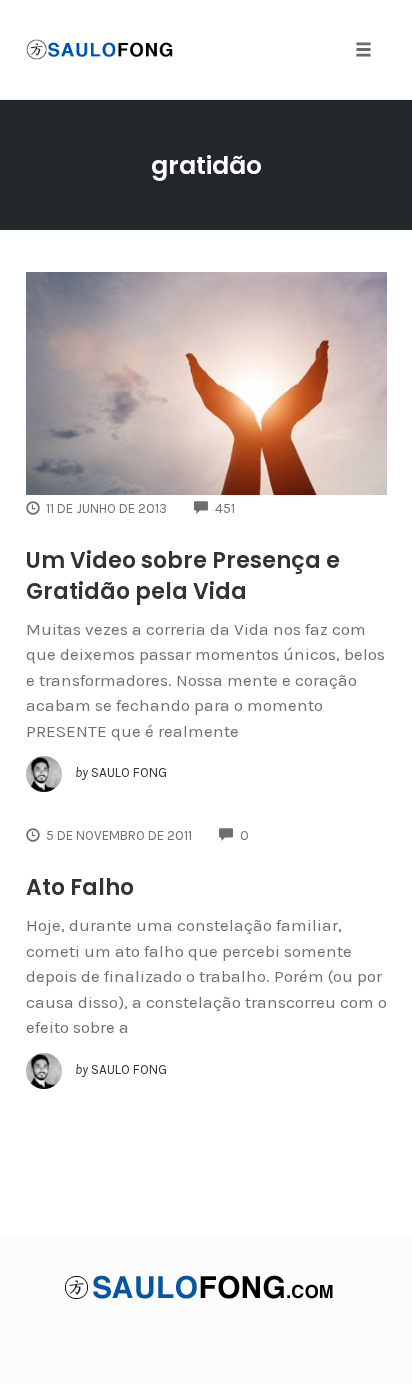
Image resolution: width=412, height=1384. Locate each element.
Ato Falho (80, 887)
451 (225, 508)
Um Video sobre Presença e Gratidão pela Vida (183, 576)
